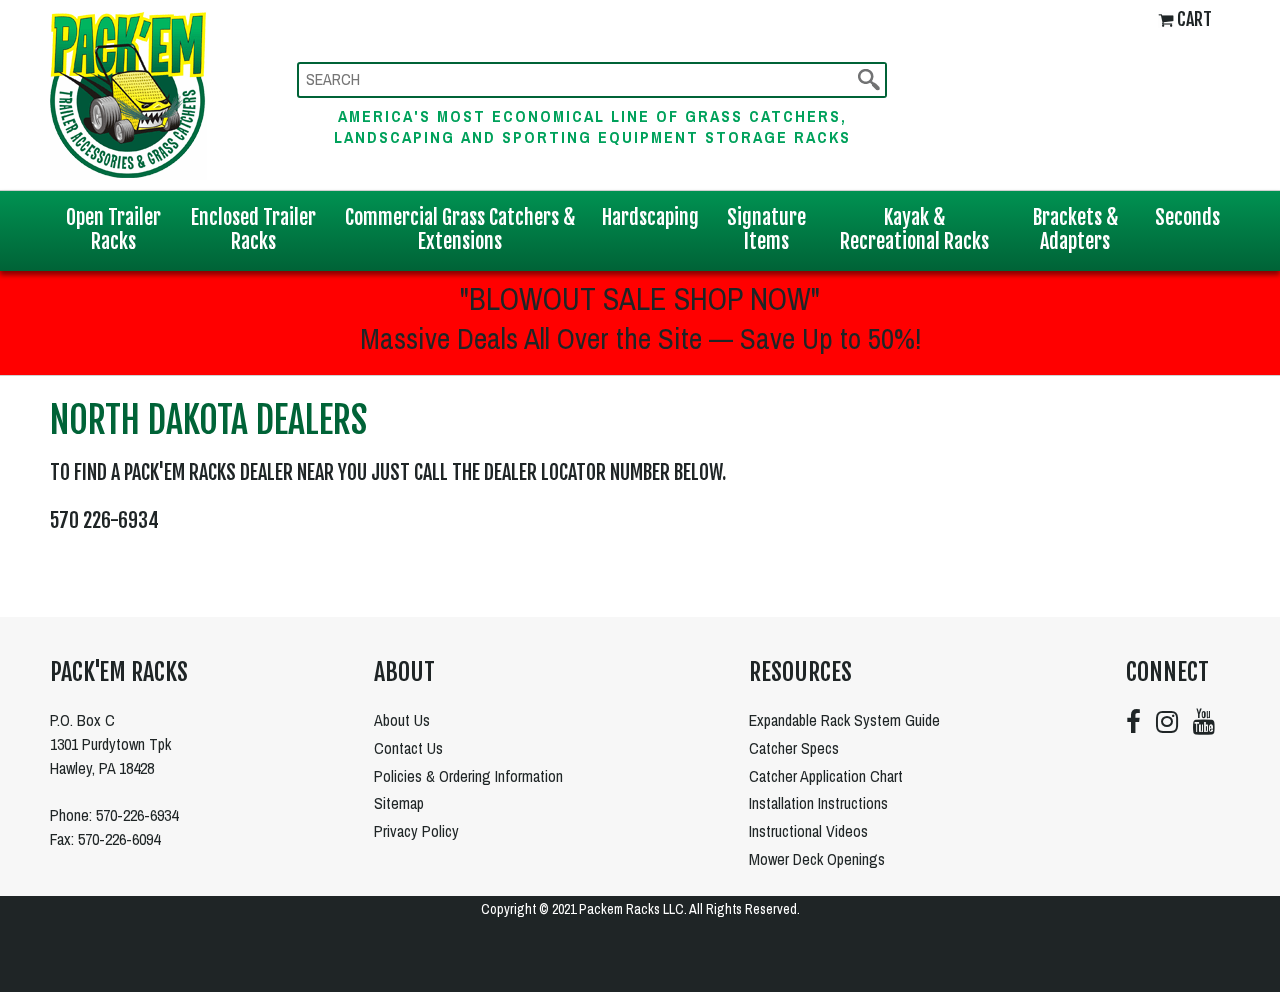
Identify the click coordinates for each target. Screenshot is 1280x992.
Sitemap (399, 803)
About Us (402, 720)
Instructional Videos (808, 831)
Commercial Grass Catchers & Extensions (460, 229)
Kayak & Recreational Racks (914, 229)
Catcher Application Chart (826, 776)
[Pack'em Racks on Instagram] (1167, 721)
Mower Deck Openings (817, 859)
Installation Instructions (818, 803)
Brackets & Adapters (1075, 229)
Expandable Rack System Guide (844, 720)
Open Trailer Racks (113, 229)
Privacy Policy (416, 831)
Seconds (1187, 217)
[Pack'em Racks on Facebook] (1133, 721)
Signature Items (766, 229)
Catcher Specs (794, 748)
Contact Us (408, 748)
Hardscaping (650, 217)
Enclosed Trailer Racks (253, 229)
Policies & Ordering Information (468, 776)
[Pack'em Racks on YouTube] (1204, 721)
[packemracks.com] (128, 92)
